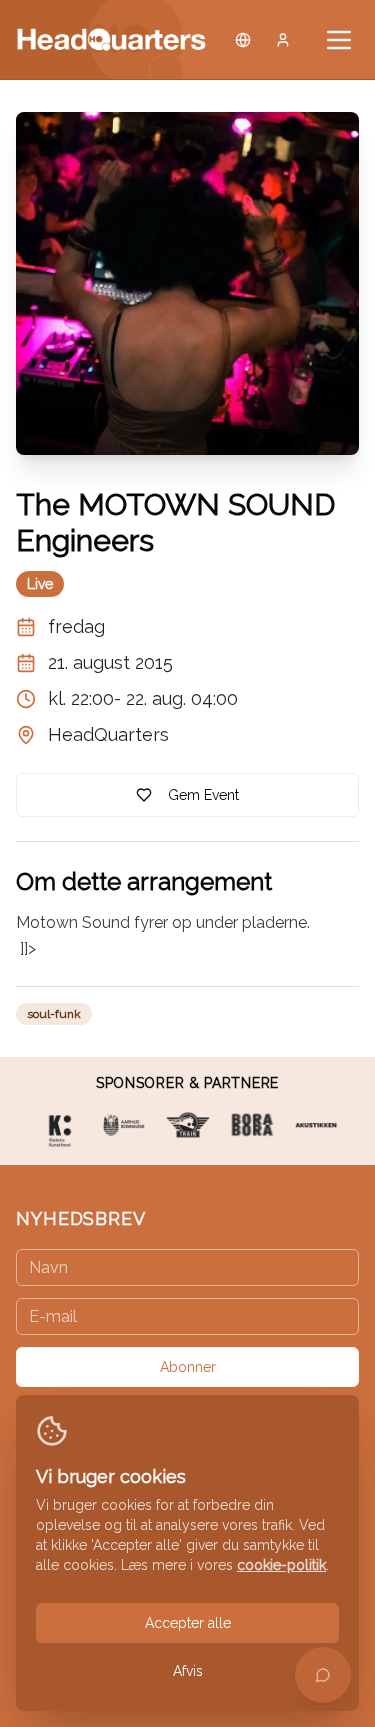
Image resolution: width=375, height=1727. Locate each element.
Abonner (188, 1367)
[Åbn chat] (323, 1675)
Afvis (188, 1671)
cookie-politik (281, 1565)
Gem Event (203, 795)
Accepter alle (188, 1623)
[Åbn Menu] (339, 40)
